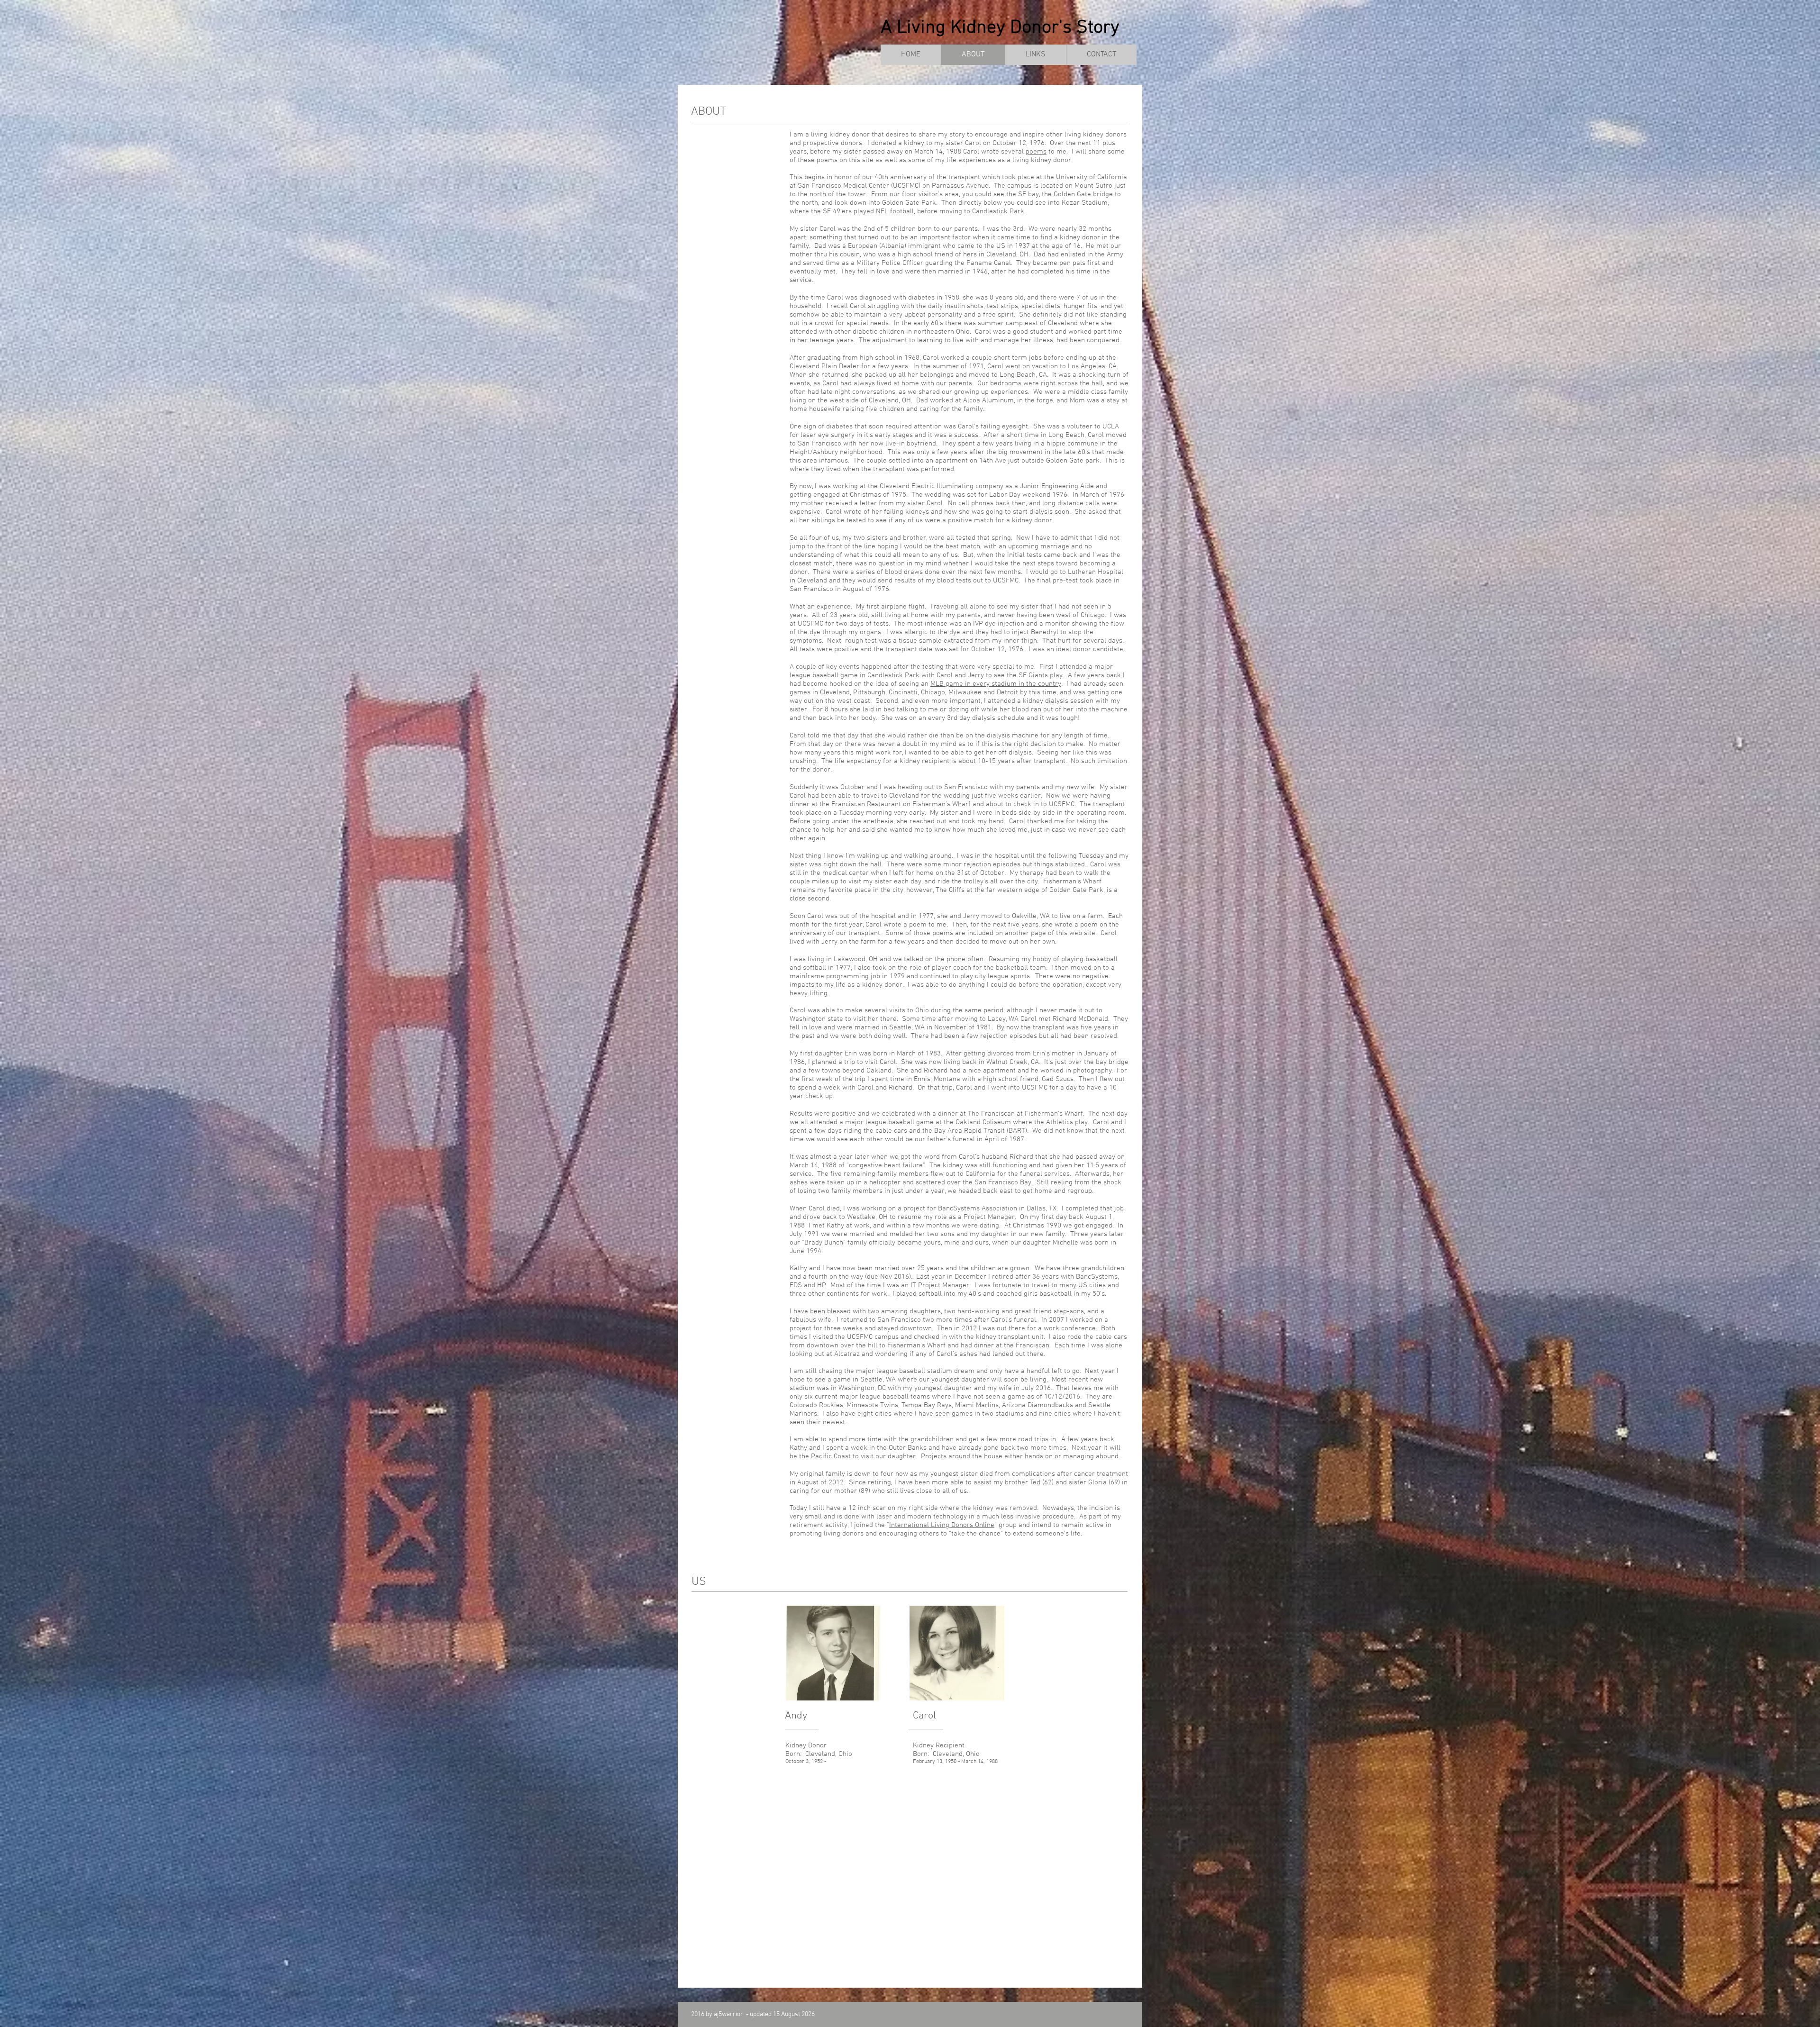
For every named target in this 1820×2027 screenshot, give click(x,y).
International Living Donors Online (942, 1525)
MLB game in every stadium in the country (996, 684)
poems (1036, 152)
